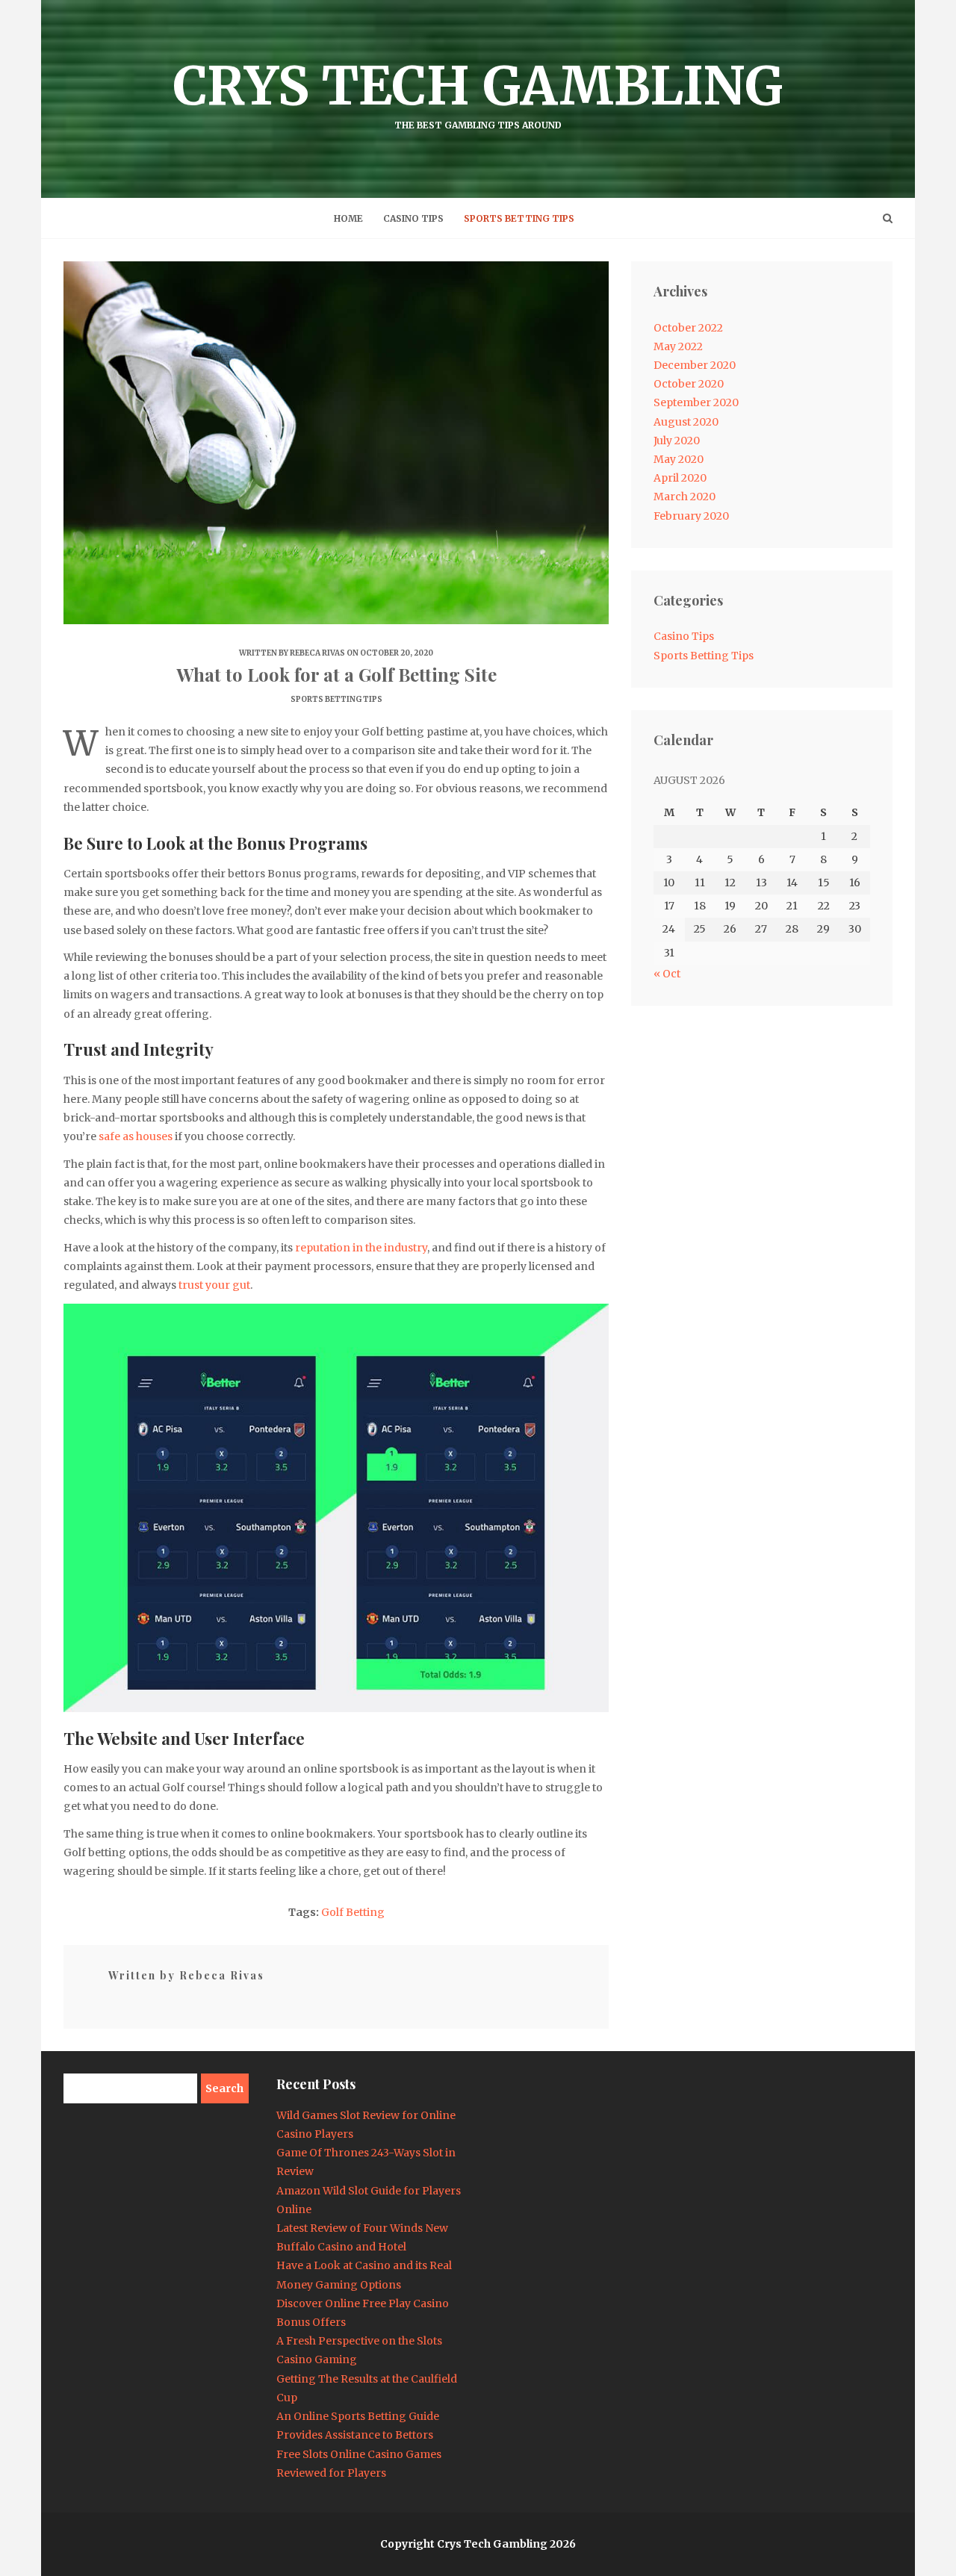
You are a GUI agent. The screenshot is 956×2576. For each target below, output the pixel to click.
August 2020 (686, 422)
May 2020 (679, 459)
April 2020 (680, 478)
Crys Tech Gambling (478, 92)
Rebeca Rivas (317, 653)
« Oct (667, 974)
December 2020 (695, 365)
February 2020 (691, 516)
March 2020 (685, 497)
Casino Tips (413, 218)
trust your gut (214, 1285)
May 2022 (678, 346)
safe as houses (136, 1136)
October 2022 (688, 328)
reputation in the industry (361, 1248)
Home (348, 218)
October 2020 (689, 384)
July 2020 (677, 441)
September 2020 (696, 402)
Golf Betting (353, 1912)
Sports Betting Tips (519, 218)
